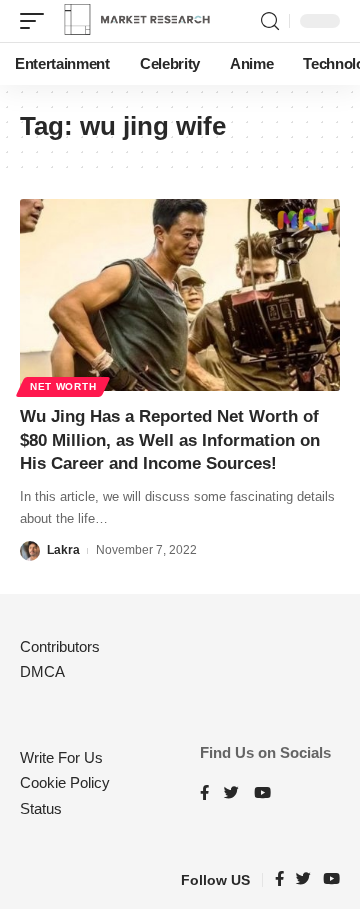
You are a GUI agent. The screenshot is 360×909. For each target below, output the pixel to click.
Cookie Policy (65, 782)
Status (41, 808)
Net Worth (63, 386)
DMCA (42, 671)
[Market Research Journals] (137, 21)
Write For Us (61, 757)
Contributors (60, 646)
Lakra (63, 550)
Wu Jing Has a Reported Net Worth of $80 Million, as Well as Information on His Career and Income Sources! (170, 440)
